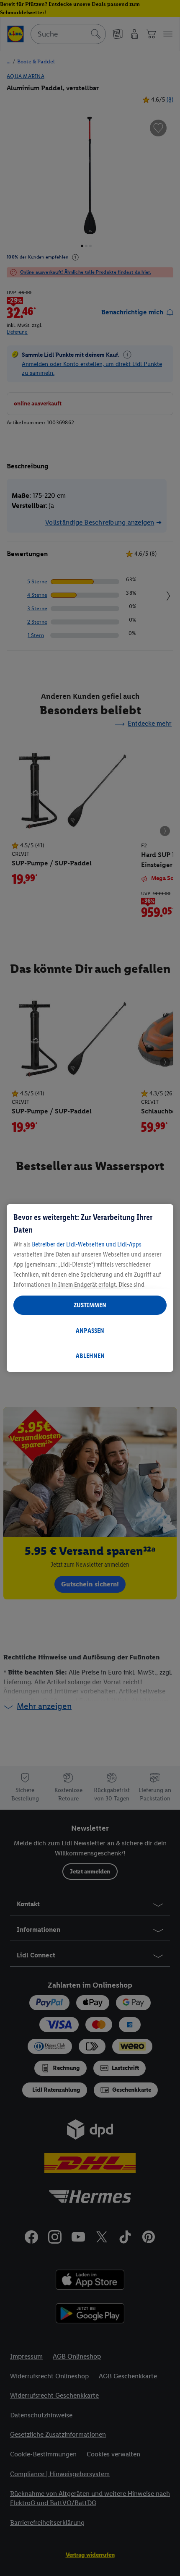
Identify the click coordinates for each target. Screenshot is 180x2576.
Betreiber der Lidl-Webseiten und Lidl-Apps (87, 1244)
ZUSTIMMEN (90, 1305)
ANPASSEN (90, 1331)
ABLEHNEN (90, 1356)
